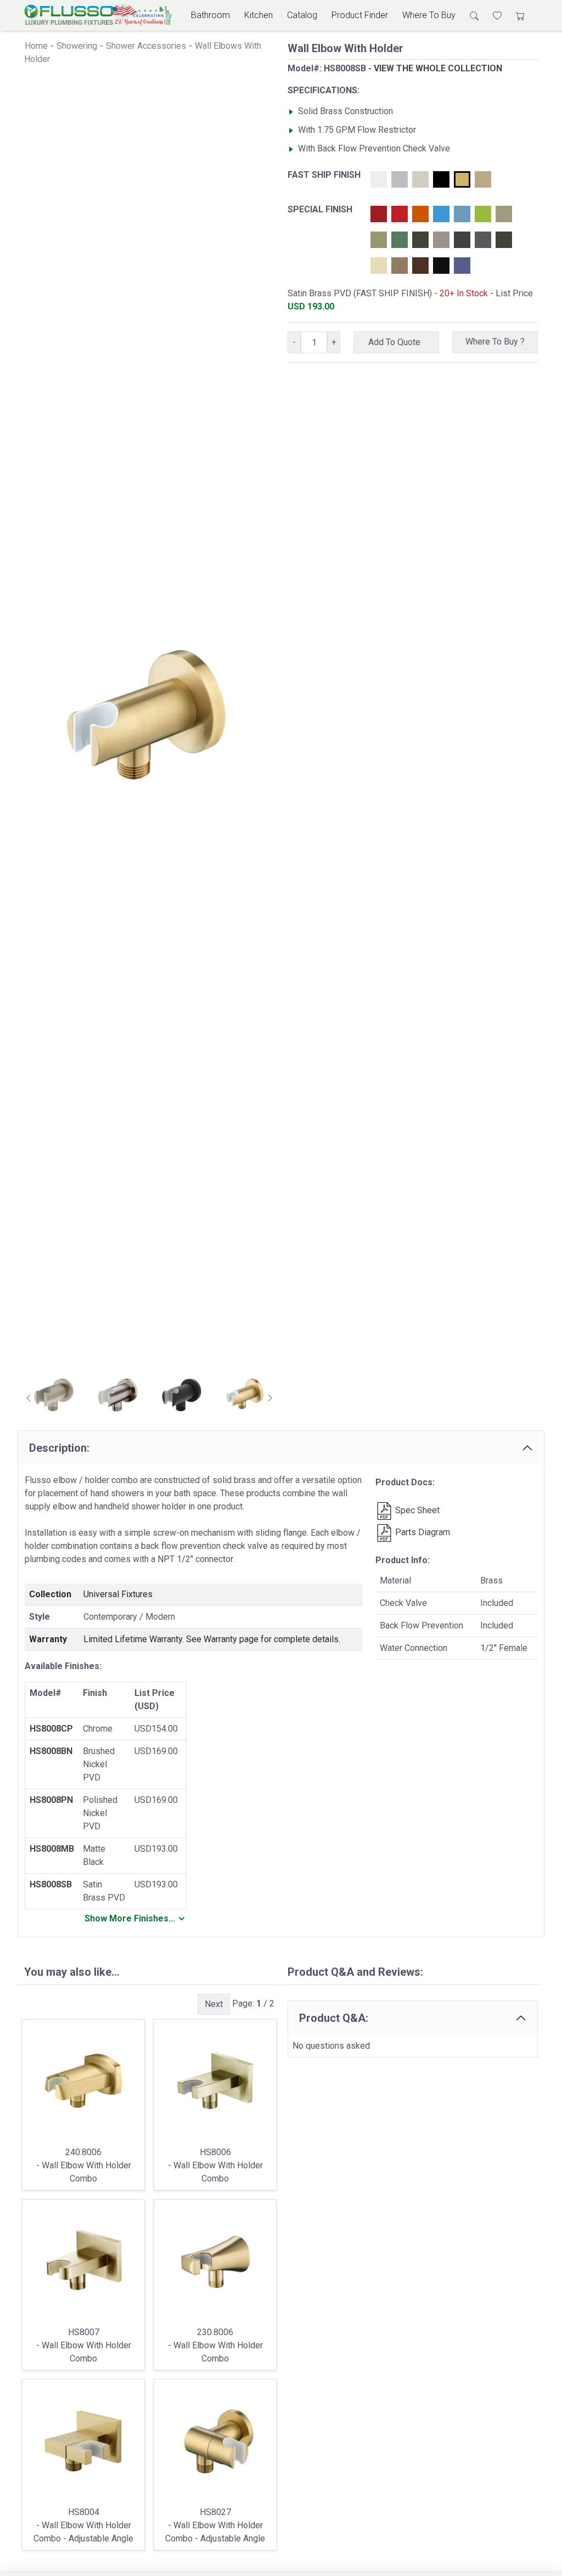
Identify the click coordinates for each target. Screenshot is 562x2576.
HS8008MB (52, 1849)
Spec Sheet (416, 1510)
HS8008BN (51, 1751)
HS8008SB (51, 1884)
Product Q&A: (334, 2018)
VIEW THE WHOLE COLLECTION (438, 68)
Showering (77, 46)
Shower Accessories (146, 46)
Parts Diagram (421, 1532)
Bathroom (210, 15)
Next (214, 2004)
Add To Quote (397, 342)
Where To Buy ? (495, 342)
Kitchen (258, 15)
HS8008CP (51, 1729)
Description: (59, 1448)
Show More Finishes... (130, 1918)
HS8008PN (51, 1800)
